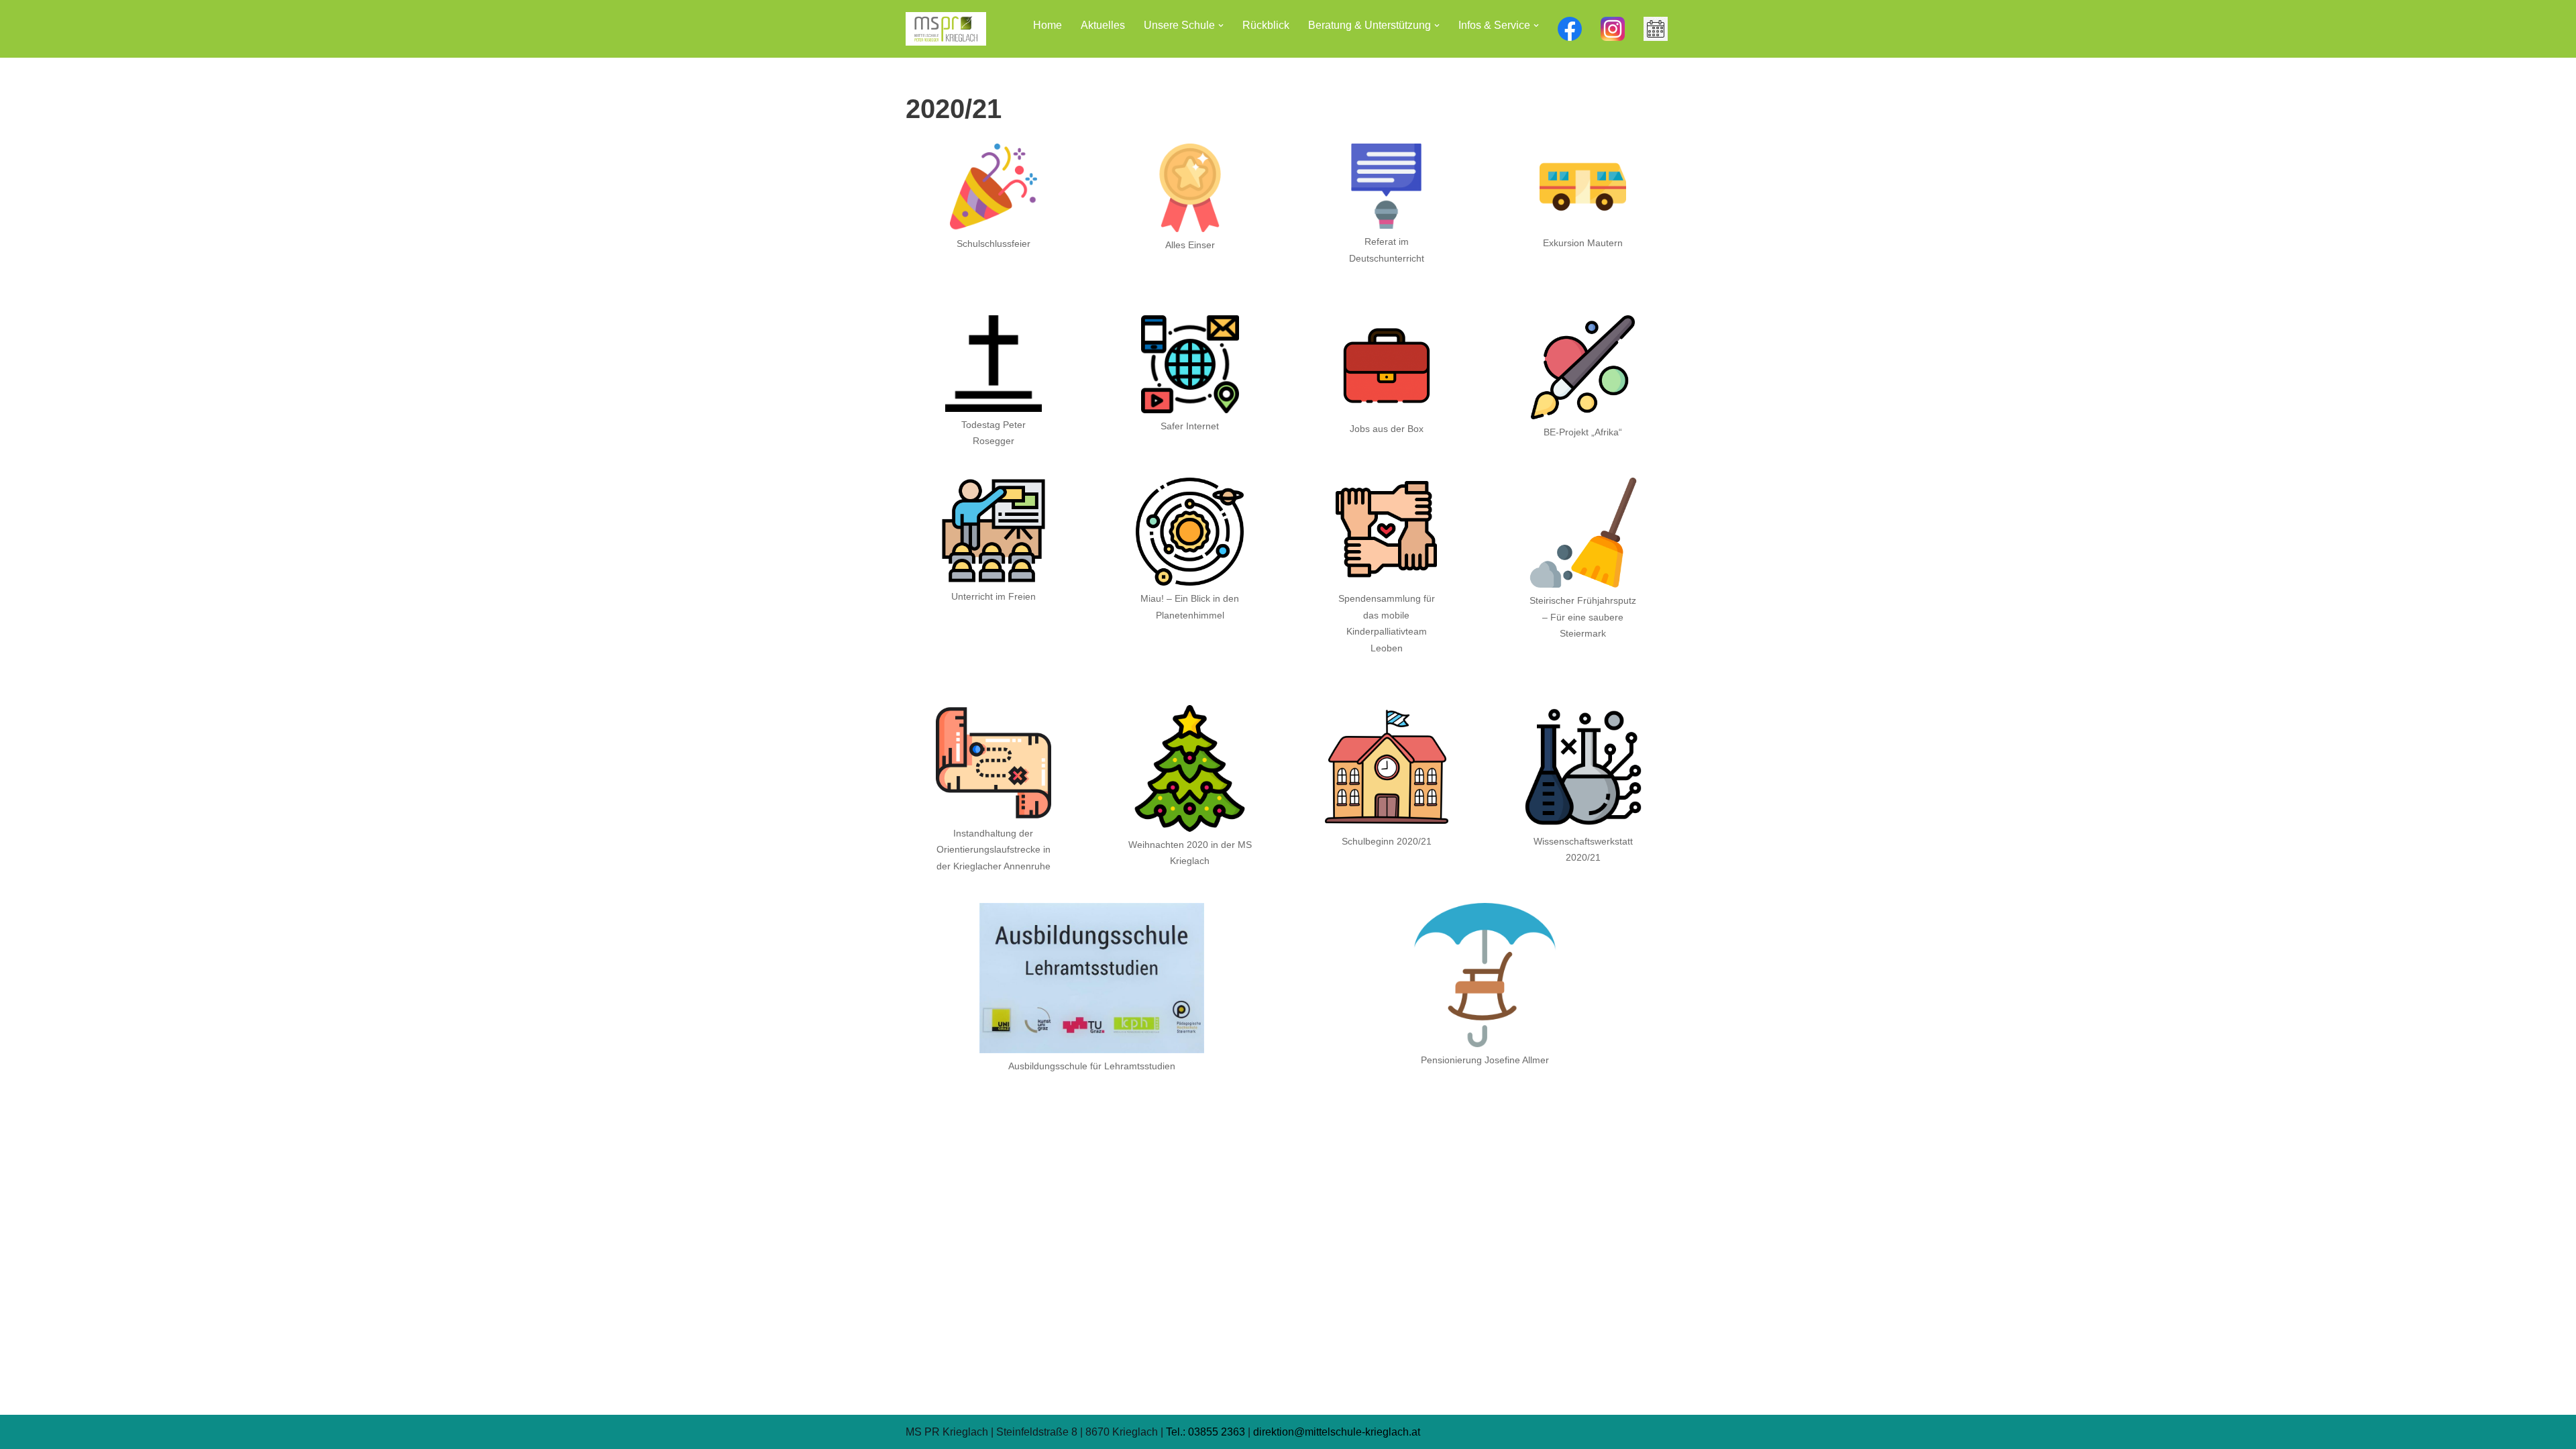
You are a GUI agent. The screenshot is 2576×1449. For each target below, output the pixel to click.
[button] (1221, 25)
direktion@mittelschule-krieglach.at (1337, 1432)
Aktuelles (1103, 25)
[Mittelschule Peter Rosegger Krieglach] (946, 29)
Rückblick (1266, 25)
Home (1048, 25)
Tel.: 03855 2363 (1205, 1432)
